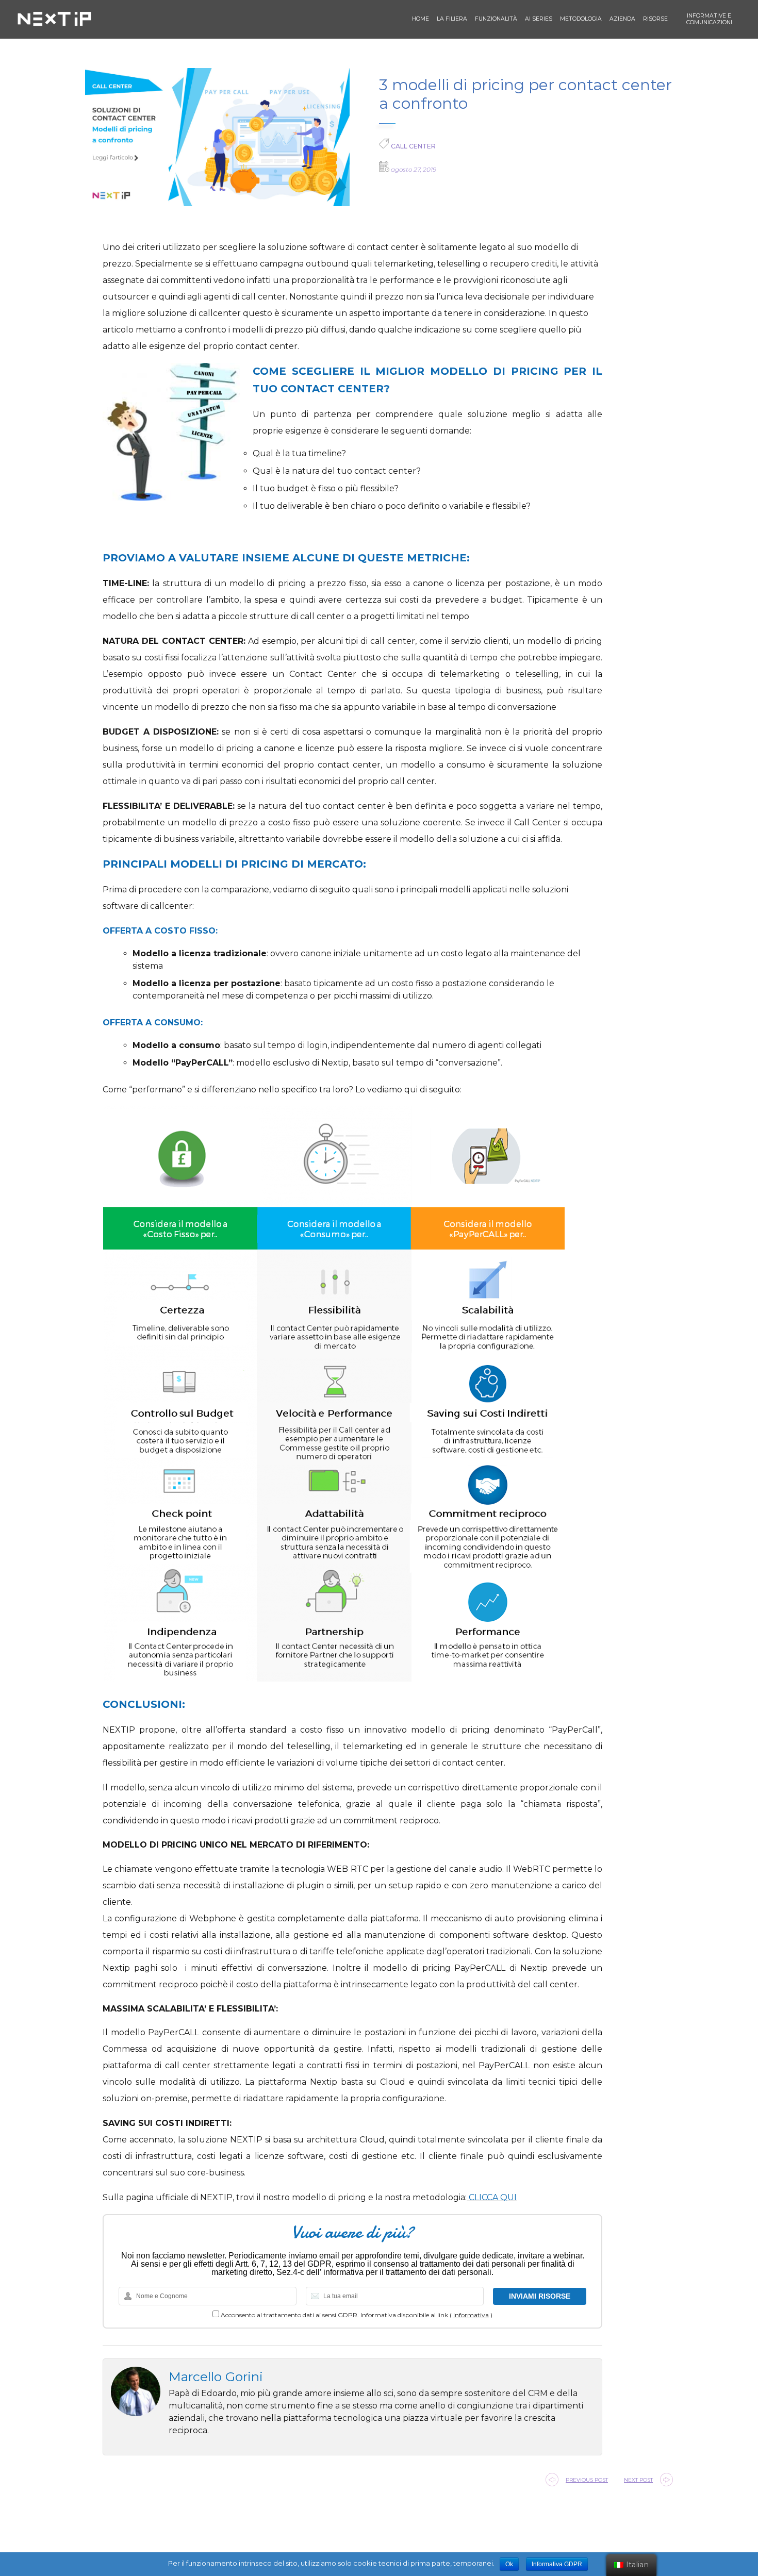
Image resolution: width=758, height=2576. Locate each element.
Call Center (413, 146)
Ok (509, 2564)
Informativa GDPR (557, 2564)
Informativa (471, 2315)
